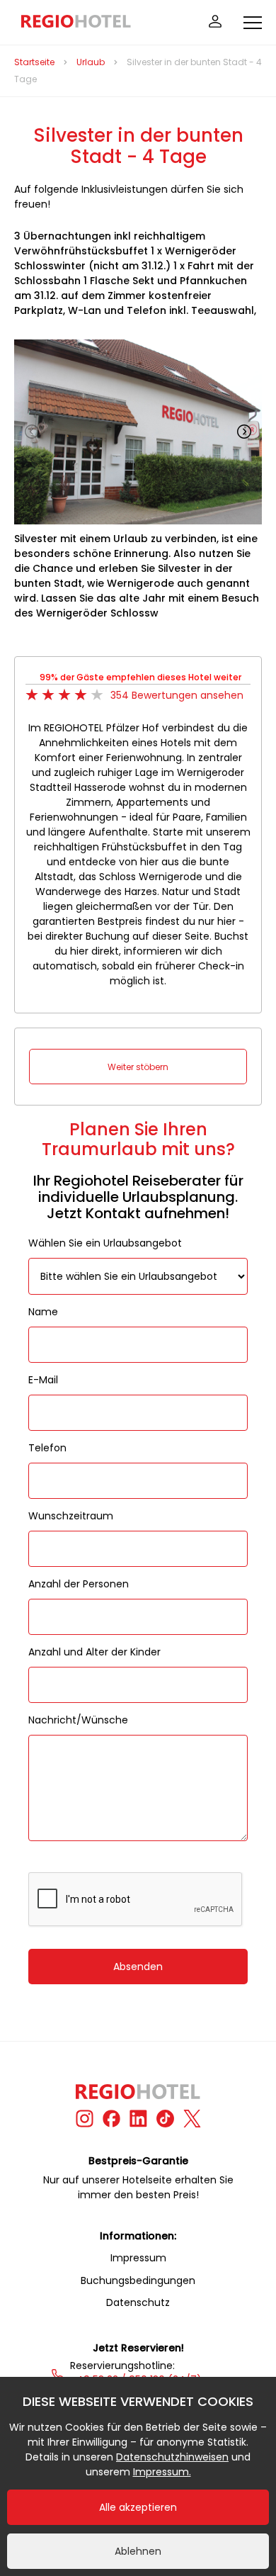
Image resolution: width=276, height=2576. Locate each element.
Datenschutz (138, 2302)
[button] (244, 432)
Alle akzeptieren (138, 2507)
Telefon (47, 1448)
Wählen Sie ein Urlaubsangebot (105, 1243)
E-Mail (43, 1380)
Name (43, 1312)
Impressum (138, 2258)
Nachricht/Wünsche (78, 1720)
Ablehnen (138, 2551)
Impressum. (162, 2472)
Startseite (34, 62)
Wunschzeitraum (71, 1516)
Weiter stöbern (138, 1067)
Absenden (138, 1967)
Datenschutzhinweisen (172, 2457)
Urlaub (91, 62)
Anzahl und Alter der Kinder (94, 1652)
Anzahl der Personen (79, 1584)
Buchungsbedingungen (138, 2280)
